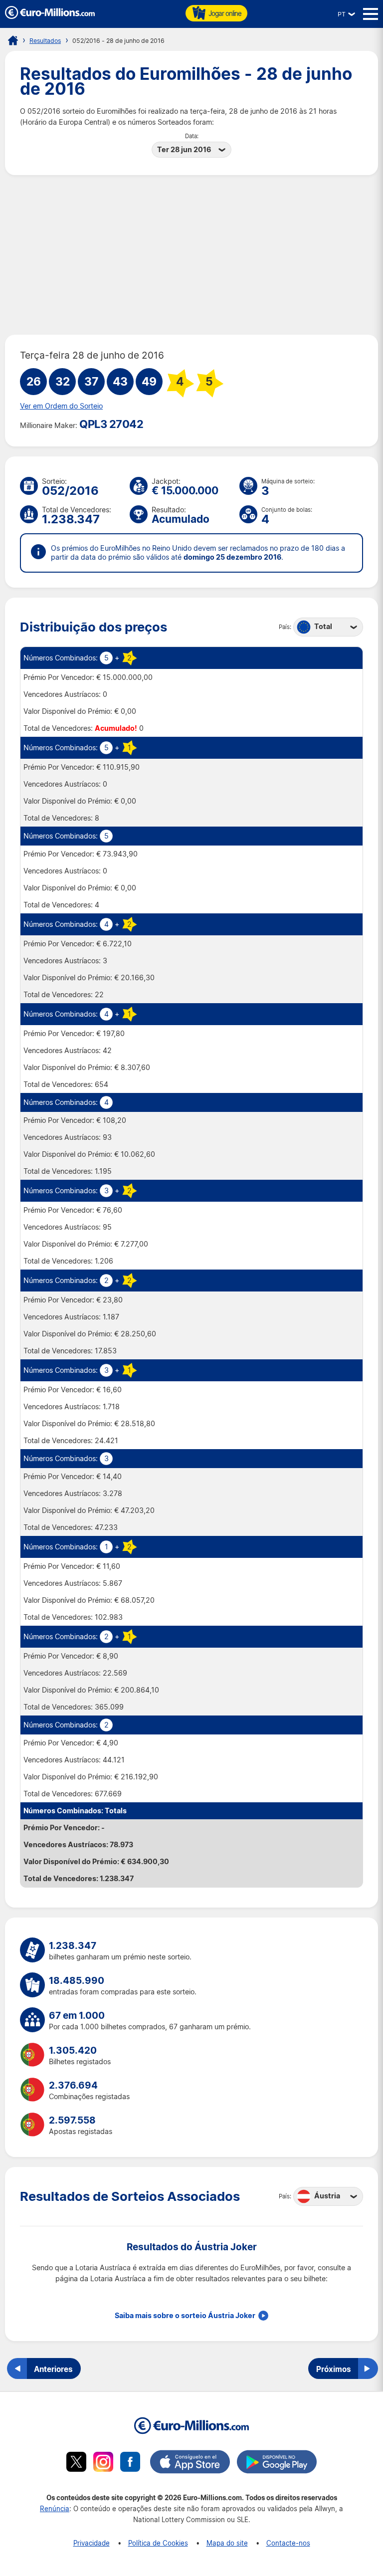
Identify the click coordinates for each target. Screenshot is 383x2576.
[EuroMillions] (50, 16)
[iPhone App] (190, 2463)
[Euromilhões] (13, 40)
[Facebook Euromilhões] (130, 2463)
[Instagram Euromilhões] (103, 2463)
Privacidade (92, 2543)
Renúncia (55, 2508)
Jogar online (225, 13)
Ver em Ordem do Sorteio (61, 406)
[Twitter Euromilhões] (76, 2463)
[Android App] (277, 2463)
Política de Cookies (158, 2543)
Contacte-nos (288, 2543)
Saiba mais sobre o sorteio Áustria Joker (185, 2316)
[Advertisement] (191, 255)
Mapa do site (227, 2543)
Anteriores (53, 2369)
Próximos (334, 2369)
